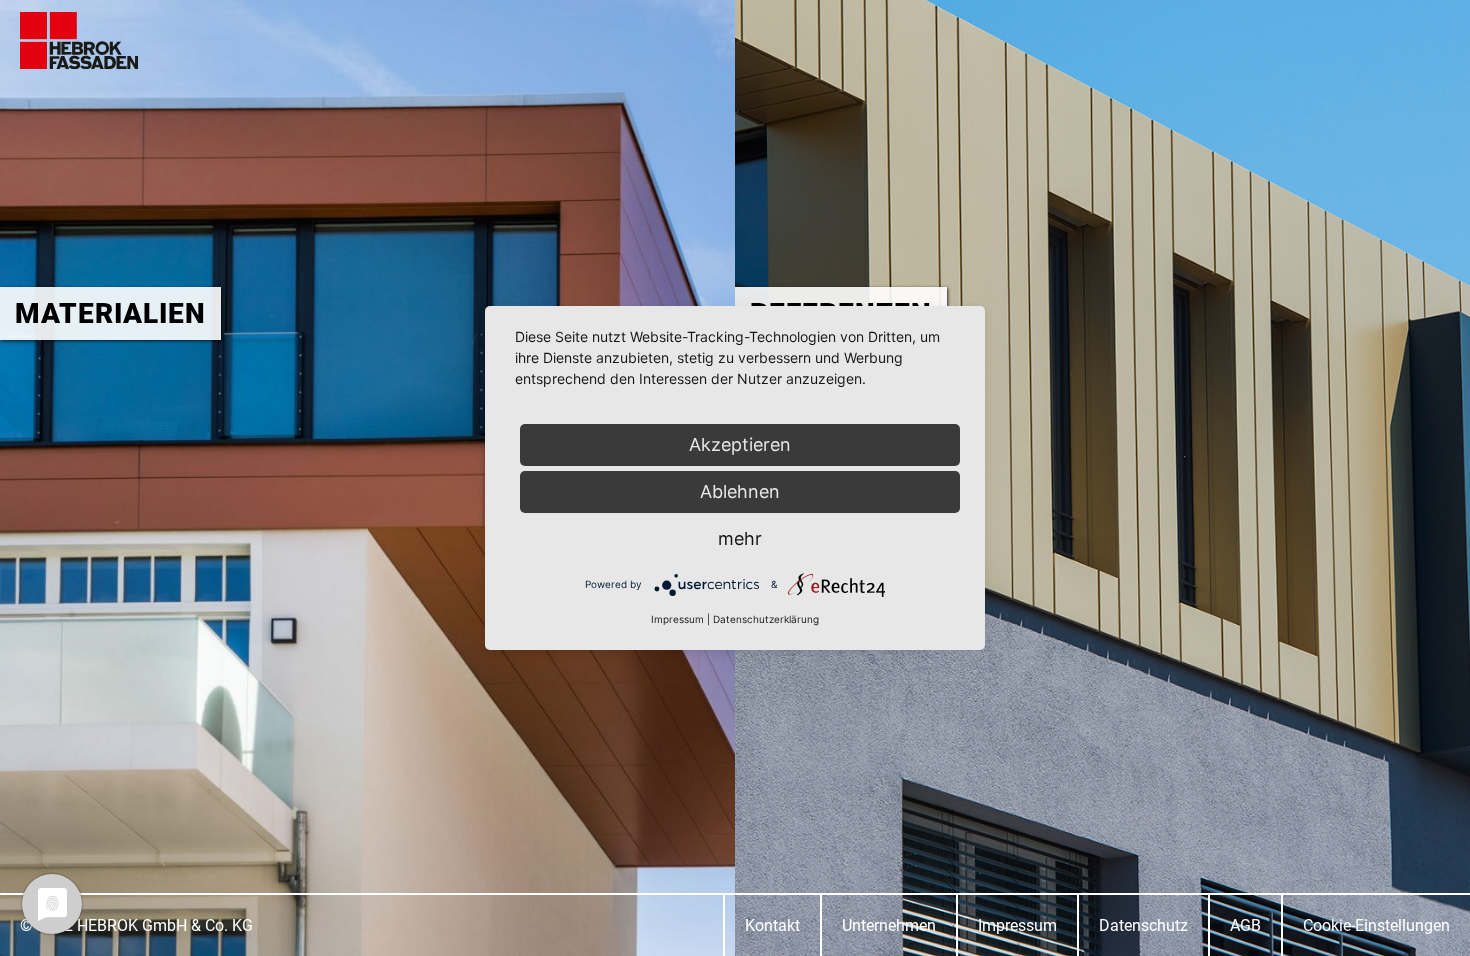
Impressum (1017, 925)
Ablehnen (740, 491)
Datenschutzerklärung (766, 619)
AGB (1245, 925)
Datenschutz (1143, 925)
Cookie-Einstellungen (1376, 925)
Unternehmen (889, 925)
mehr (740, 538)
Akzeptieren (740, 444)
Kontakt (772, 925)
